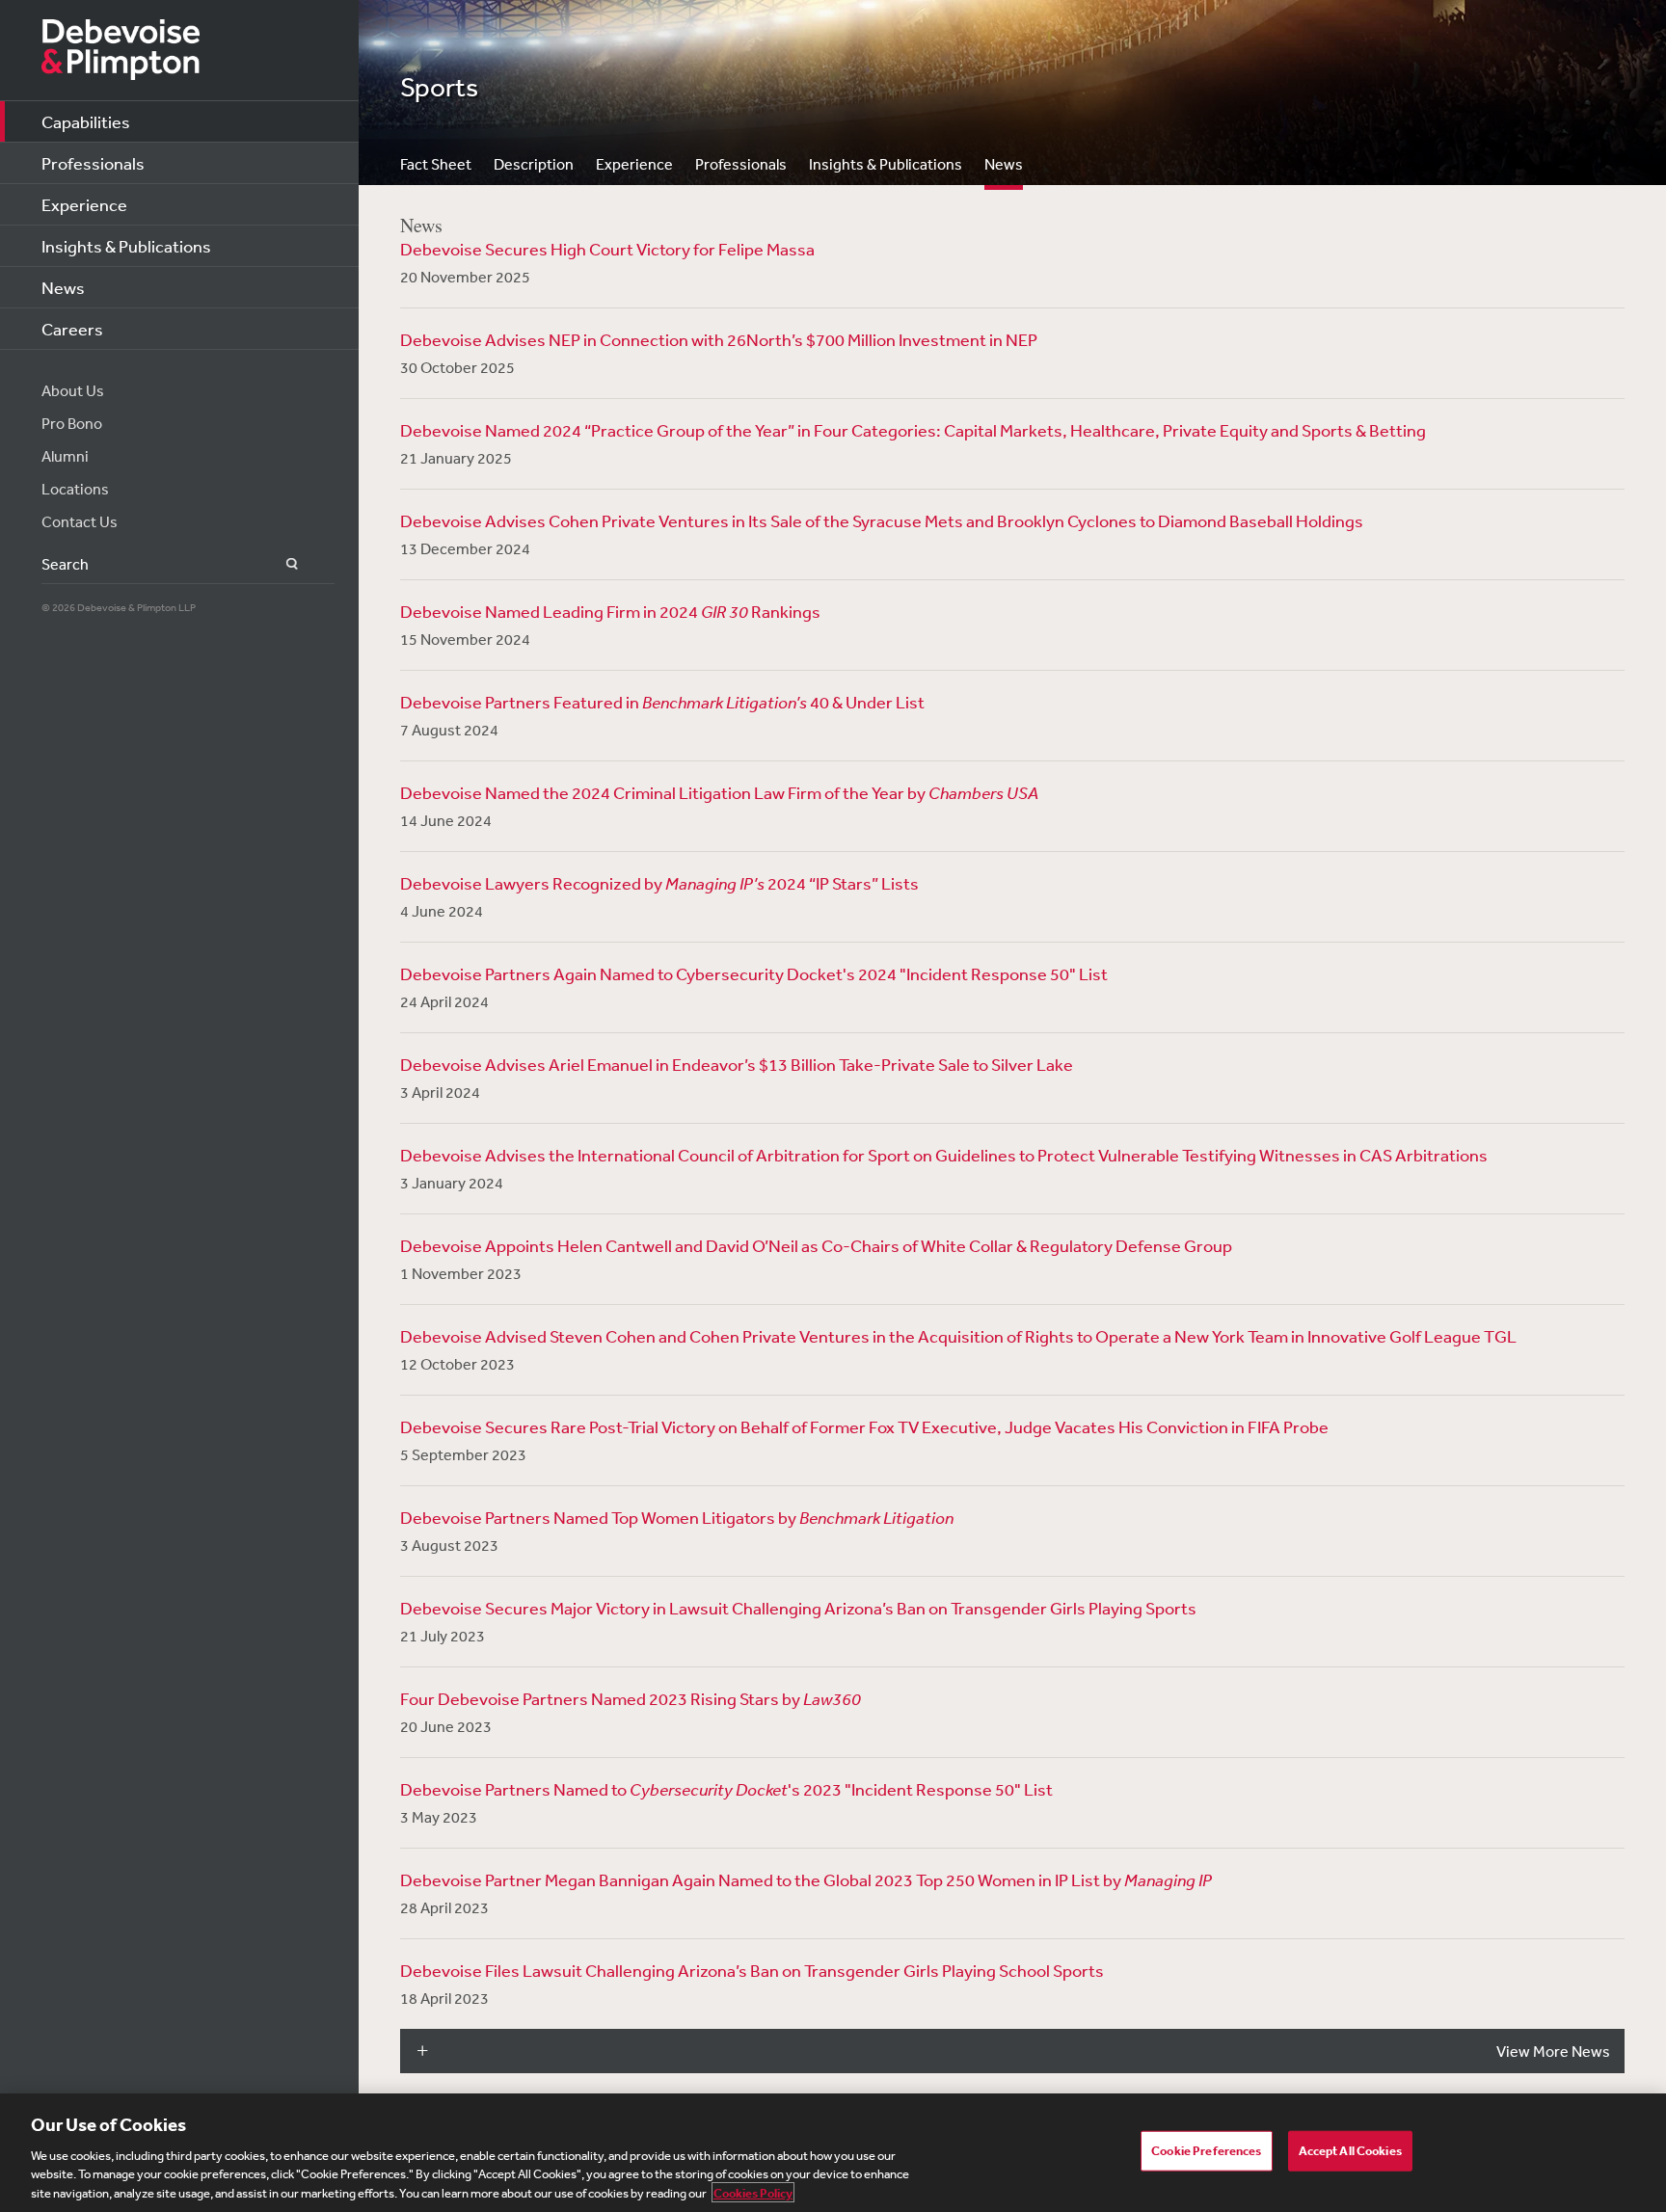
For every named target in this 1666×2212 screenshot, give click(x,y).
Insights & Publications (126, 246)
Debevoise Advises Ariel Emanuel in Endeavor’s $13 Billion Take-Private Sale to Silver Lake (737, 1064)
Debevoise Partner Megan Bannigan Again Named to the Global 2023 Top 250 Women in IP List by (806, 1879)
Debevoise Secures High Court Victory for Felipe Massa (607, 249)
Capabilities (86, 121)
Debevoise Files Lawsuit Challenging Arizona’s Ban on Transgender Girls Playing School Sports (752, 1970)
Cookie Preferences (1206, 2151)
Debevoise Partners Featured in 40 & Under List (662, 702)
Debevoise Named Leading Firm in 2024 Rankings (610, 611)
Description (534, 164)
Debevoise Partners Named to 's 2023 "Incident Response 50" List (726, 1789)
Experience (84, 204)
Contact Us (80, 521)
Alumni (65, 456)
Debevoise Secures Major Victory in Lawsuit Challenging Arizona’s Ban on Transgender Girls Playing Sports (798, 1608)
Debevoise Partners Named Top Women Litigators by (677, 1517)
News (63, 287)
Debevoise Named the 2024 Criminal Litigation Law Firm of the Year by (719, 792)
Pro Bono (72, 423)
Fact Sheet (436, 164)
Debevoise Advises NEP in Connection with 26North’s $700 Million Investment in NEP (719, 339)
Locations (75, 489)
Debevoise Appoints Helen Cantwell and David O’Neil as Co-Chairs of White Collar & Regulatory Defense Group (816, 1245)
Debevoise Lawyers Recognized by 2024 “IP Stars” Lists (659, 883)
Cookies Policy (753, 2192)
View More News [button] (1553, 2051)
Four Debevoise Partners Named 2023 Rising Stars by (631, 1698)
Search (281, 564)
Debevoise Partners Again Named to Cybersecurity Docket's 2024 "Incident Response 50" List (754, 973)
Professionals (93, 163)
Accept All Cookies (1350, 2151)
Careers (72, 329)
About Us (73, 390)
